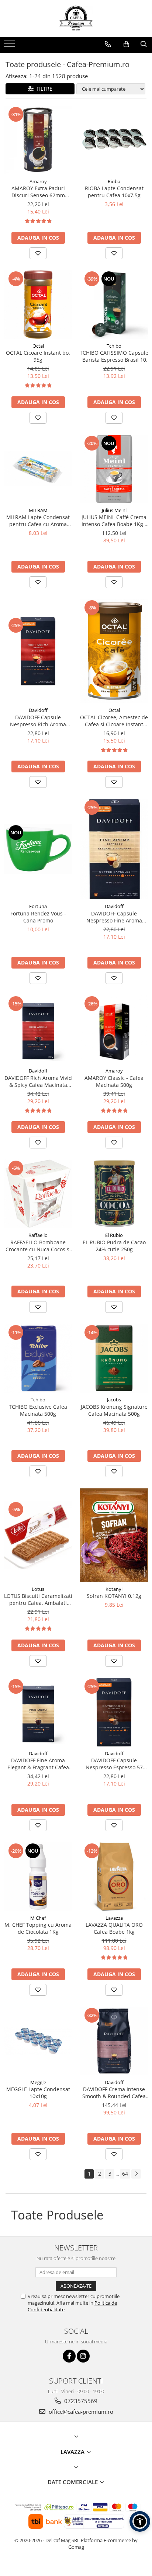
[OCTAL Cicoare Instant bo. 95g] (38, 305)
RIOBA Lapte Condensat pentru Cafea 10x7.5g (114, 192)
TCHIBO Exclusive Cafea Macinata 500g (38, 1410)
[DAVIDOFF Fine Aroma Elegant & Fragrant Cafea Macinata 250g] (38, 1712)
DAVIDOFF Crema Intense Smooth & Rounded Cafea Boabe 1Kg (114, 2093)
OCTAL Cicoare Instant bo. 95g (38, 356)
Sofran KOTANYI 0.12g (114, 1596)
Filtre (43, 89)
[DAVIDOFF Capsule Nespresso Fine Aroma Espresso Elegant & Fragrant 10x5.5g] (114, 849)
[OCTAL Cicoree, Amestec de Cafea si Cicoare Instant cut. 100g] (114, 651)
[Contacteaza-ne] (108, 44)
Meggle (38, 2082)
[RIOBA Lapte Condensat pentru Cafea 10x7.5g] (114, 140)
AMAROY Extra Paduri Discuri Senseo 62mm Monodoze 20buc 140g (38, 192)
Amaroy (38, 181)
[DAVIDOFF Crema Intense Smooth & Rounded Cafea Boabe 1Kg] (114, 2041)
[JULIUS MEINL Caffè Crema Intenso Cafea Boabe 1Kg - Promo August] (114, 469)
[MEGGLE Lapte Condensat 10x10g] (38, 2041)
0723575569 (80, 2401)
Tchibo (114, 346)
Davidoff (38, 710)
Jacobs (114, 1400)
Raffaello (38, 1235)
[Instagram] (83, 2356)
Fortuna (38, 906)
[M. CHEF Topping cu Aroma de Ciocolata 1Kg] (38, 1877)
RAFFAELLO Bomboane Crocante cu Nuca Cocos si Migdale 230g (38, 1246)
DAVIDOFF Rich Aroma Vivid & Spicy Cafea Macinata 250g (38, 1081)
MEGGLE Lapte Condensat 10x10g (38, 2093)
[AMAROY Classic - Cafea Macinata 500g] (114, 1029)
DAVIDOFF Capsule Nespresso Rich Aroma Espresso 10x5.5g (38, 721)
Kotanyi (114, 1589)
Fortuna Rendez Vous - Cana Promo (38, 917)
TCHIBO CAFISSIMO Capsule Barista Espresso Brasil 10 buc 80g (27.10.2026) (114, 356)
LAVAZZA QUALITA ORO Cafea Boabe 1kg (114, 1928)
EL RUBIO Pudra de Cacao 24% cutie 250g (114, 1246)
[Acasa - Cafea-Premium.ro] (76, 18)
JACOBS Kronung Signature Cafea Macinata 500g (114, 1410)
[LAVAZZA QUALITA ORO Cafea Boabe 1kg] (114, 1877)
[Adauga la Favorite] (38, 253)
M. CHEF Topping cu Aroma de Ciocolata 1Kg (38, 1928)
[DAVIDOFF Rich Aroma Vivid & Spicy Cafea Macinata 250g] (38, 1029)
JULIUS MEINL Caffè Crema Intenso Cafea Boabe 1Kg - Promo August (114, 521)
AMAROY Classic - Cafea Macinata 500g (114, 1081)
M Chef (38, 1918)
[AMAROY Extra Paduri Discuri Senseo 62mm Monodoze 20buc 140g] (38, 140)
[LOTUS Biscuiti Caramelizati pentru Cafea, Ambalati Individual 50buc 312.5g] (38, 1535)
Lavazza (114, 1918)
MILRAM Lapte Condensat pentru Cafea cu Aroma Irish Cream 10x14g (38, 521)
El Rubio (114, 1235)
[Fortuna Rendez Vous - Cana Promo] (38, 849)
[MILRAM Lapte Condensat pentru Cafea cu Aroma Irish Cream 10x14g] (38, 469)
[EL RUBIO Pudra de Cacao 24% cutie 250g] (114, 1194)
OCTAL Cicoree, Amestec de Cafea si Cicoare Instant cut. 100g (114, 721)
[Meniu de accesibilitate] (140, 2521)
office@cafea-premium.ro (80, 2412)
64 (125, 2174)
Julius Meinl (114, 510)
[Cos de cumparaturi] (126, 44)
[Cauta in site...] (144, 44)
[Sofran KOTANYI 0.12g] (114, 1535)
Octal (38, 346)
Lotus (38, 1589)
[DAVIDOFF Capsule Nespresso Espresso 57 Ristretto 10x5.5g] (114, 1712)
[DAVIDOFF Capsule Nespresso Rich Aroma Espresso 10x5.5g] (38, 651)
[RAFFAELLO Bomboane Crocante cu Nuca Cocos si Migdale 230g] (38, 1194)
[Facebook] (69, 2356)
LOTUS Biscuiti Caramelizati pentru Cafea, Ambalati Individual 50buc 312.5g (38, 1599)
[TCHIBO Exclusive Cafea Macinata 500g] (38, 1358)
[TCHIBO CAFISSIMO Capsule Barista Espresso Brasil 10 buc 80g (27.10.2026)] (114, 305)
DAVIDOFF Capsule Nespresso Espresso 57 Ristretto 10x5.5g (114, 1764)
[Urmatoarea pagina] (136, 2174)
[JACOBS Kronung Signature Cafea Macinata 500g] (114, 1358)
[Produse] (10, 46)
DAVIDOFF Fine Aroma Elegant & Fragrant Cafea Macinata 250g (38, 1764)
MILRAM (38, 510)
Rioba (114, 181)
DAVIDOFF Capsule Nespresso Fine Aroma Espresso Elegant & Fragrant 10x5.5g (114, 917)
